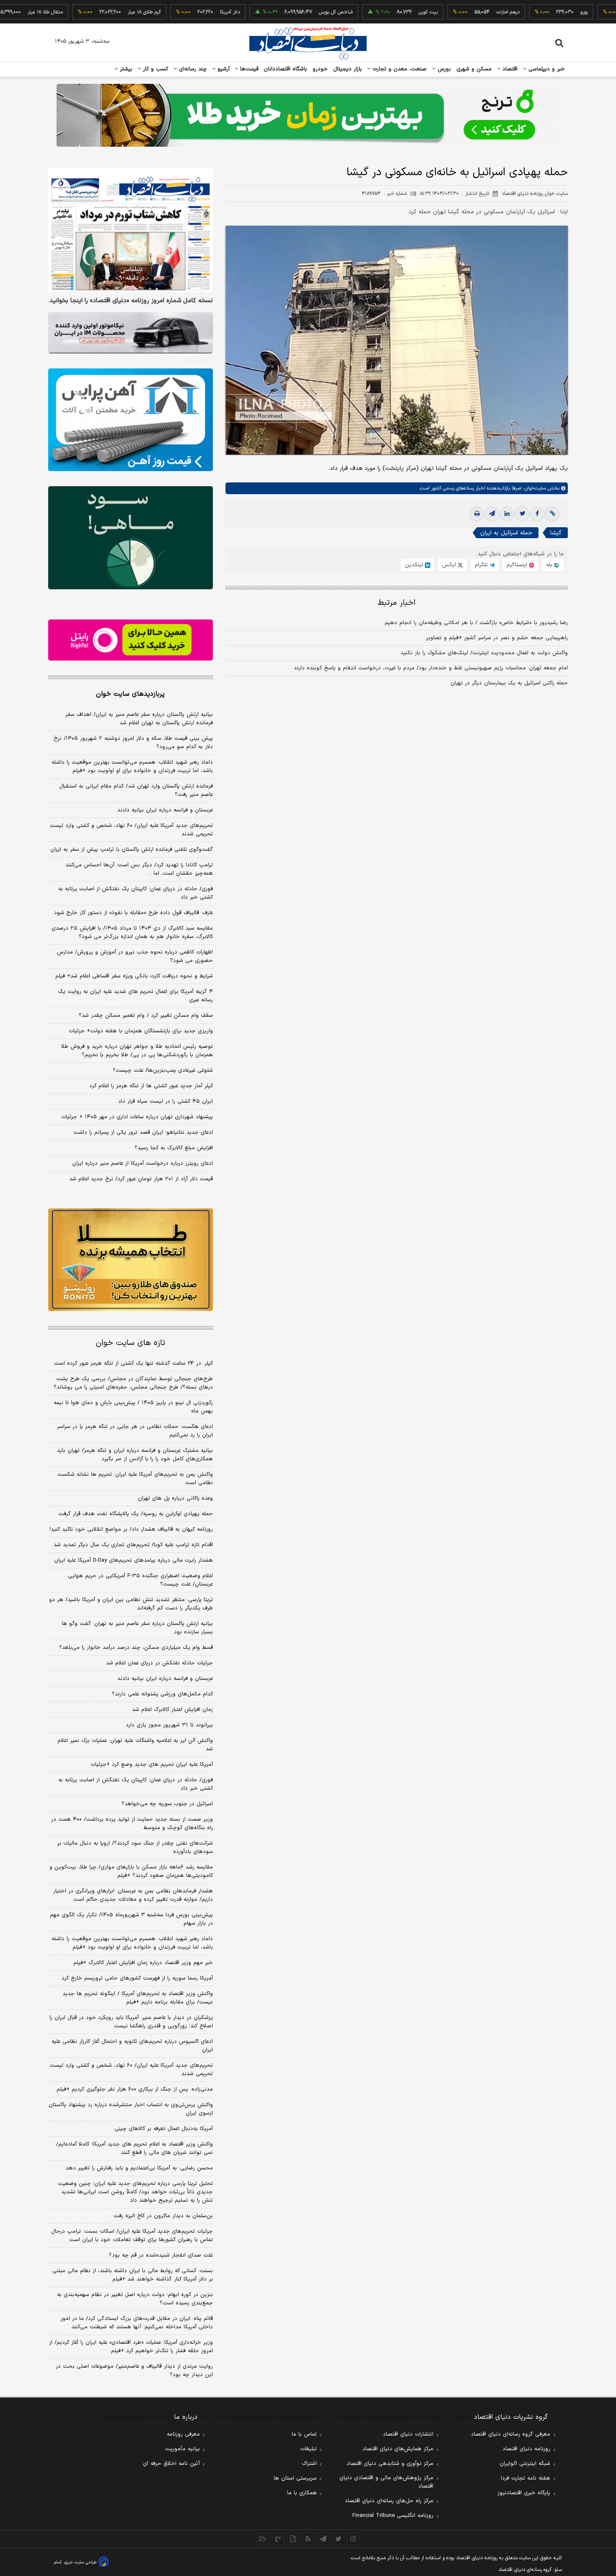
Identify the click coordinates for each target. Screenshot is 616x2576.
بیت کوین (380, 12)
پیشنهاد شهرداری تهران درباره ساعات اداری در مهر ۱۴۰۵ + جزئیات (137, 1117)
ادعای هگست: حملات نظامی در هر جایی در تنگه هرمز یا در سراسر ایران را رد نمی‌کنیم (135, 1431)
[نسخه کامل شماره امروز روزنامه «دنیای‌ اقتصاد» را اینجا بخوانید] (131, 230)
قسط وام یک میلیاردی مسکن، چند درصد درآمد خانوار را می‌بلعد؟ (136, 1648)
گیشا (556, 533)
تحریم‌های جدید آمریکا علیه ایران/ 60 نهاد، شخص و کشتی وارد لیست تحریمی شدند (131, 2070)
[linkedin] (507, 514)
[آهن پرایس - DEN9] (131, 420)
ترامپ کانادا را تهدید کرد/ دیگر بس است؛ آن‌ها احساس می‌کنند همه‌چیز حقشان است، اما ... (139, 869)
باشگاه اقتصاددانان (286, 69)
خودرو (320, 69)
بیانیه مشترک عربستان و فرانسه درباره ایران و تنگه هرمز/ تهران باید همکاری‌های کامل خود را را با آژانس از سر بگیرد (135, 1455)
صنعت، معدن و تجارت (399, 69)
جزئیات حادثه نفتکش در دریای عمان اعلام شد (159, 1663)
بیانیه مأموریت (182, 2449)
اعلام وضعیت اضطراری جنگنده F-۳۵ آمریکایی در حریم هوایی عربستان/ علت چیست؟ (140, 1580)
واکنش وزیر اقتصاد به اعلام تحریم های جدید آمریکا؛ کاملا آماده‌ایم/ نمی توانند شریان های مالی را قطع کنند (135, 2148)
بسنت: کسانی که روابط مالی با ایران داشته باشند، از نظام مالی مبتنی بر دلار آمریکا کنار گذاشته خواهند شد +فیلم (133, 2275)
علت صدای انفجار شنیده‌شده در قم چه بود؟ (161, 2255)
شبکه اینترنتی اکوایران (525, 2464)
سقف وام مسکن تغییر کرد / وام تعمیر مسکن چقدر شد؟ (146, 1016)
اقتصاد (509, 69)
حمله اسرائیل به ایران (506, 533)
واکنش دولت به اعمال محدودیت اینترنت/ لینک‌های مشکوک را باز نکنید (484, 653)
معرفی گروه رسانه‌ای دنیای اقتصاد (511, 2434)
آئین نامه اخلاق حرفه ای (171, 2464)
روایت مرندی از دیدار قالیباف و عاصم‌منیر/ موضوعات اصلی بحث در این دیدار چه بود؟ (134, 2371)
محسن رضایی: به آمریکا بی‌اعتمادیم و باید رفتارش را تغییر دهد (139, 2168)
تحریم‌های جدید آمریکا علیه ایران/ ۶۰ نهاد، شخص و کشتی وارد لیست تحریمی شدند (131, 830)
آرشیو (223, 69)
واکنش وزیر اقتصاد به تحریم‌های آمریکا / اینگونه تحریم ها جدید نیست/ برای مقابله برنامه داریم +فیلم (138, 1998)
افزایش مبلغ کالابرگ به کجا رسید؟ (174, 1148)
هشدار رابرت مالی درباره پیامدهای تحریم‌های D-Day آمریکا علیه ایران (133, 1560)
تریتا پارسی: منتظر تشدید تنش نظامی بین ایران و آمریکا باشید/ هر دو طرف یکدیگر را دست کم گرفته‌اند (131, 1604)
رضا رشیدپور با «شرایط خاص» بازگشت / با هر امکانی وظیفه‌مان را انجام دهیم (476, 623)
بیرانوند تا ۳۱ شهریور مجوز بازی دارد (169, 1725)
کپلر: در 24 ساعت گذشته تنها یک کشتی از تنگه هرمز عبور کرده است (133, 1363)
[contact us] (278, 2539)
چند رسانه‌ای (192, 69)
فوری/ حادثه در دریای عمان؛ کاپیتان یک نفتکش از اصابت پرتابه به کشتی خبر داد (136, 893)
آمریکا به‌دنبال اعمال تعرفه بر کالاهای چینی (164, 2129)
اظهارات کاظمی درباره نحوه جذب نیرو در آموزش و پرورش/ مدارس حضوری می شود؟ (135, 956)
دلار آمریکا (182, 12)
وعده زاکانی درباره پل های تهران (175, 1498)
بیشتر (125, 69)
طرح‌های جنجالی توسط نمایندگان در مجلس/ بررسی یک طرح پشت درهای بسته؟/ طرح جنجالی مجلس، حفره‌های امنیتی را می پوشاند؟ (133, 1383)
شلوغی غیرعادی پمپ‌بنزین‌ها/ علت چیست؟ (163, 1070)
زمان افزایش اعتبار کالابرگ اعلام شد (172, 1710)
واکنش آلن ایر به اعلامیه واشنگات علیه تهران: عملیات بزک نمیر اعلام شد (135, 1745)
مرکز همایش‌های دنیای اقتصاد (398, 2449)
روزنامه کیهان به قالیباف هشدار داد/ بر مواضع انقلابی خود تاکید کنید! (131, 1529)
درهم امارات (460, 12)
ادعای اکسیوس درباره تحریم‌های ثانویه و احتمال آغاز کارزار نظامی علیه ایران (132, 2046)
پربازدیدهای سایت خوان (130, 694)
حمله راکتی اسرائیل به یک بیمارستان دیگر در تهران (509, 683)
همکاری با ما (302, 2493)
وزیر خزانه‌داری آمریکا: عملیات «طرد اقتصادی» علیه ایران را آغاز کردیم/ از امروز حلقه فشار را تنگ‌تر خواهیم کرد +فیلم (131, 2347)
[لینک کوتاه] (552, 514)
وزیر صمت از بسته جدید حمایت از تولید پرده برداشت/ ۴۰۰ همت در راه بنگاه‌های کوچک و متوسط (132, 1824)
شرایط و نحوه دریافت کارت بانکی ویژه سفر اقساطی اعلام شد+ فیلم (134, 976)
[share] (293, 2539)
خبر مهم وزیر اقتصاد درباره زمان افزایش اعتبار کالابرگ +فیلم (143, 1963)
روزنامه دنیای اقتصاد (526, 2449)
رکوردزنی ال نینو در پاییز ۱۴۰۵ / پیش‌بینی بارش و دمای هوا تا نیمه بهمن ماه (133, 1407)
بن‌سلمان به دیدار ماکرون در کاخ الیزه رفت (163, 2216)
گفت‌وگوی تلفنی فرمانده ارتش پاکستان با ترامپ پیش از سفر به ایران (132, 850)
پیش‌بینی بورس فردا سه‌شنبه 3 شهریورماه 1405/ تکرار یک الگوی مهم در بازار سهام (131, 1919)
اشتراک (309, 2464)
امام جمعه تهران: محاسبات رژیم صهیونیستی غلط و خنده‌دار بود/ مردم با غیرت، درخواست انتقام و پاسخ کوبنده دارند (431, 668)
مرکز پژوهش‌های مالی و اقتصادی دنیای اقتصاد (386, 2482)
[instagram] (353, 2539)
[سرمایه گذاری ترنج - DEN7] (308, 115)
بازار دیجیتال (348, 69)
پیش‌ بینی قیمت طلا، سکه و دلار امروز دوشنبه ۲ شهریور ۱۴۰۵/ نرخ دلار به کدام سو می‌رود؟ (133, 743)
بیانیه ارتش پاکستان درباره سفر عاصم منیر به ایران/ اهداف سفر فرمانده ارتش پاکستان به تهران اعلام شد (139, 719)
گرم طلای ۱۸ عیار (96, 12)
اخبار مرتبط (397, 603)
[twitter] (522, 514)
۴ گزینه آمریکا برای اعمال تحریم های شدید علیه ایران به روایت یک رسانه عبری (135, 996)
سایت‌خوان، (534, 488)
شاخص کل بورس (288, 12)
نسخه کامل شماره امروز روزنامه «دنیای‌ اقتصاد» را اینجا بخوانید (131, 301)
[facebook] (537, 514)
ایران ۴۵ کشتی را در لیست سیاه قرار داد (166, 1101)
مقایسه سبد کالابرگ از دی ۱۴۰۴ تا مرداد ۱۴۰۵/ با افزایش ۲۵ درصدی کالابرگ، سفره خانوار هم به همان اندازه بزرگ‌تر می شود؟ (132, 933)
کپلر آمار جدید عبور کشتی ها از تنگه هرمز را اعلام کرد (151, 1086)
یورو (536, 12)
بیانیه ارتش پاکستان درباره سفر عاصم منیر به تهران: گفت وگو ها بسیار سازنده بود (137, 1628)
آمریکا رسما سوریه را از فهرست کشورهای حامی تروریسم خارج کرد (137, 1978)
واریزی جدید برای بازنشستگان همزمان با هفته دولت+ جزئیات (141, 1031)
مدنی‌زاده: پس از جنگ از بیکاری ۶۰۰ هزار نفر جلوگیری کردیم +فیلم (135, 2089)
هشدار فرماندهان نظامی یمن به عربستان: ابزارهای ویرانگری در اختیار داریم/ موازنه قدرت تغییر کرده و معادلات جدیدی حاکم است (133, 1895)
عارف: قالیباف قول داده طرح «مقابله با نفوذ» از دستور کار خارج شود (133, 913)
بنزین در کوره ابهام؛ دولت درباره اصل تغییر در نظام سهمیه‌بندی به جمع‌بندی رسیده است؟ (135, 2299)
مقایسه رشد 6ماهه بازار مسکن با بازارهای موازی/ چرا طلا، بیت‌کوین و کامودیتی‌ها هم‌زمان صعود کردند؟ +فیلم (131, 1871)
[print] (477, 514)
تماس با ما (304, 2434)
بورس (443, 69)
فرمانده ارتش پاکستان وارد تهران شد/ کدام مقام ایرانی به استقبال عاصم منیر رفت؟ (136, 790)
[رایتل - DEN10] (131, 640)
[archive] (263, 2539)
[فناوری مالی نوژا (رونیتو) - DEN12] (131, 1260)
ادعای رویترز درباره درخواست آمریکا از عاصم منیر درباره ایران (142, 1164)
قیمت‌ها (248, 69)
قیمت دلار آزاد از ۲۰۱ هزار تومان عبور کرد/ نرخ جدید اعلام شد (141, 1179)
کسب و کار (155, 69)
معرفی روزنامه (183, 2434)
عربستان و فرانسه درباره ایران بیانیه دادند (165, 810)
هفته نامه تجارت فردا (525, 2478)
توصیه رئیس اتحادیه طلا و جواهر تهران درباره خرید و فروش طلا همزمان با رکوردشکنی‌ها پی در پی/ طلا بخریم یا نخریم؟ (137, 1051)
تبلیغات (308, 2449)
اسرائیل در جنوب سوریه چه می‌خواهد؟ (167, 1804)
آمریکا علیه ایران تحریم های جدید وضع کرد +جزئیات (152, 1765)
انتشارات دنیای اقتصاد (408, 2434)
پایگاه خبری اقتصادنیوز (524, 2493)
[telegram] (492, 514)
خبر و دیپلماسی (546, 69)
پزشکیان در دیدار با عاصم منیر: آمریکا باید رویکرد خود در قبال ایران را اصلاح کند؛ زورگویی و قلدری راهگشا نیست (131, 2022)
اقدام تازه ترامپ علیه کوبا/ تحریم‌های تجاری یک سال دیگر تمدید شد (133, 1545)
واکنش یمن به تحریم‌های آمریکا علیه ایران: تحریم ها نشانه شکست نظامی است (135, 1479)
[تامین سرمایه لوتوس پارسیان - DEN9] (131, 538)
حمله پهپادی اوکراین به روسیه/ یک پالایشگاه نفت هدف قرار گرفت (136, 1514)
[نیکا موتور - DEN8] (131, 333)
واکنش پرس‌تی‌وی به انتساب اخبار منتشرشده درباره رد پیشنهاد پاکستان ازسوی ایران (131, 2109)
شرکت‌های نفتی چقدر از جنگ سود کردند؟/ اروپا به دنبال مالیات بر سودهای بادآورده (135, 1848)
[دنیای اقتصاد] (308, 43)
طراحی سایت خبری (80, 2562)
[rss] (308, 2539)
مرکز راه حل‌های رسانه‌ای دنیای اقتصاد (389, 2501)
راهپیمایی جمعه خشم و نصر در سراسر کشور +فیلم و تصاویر (497, 638)
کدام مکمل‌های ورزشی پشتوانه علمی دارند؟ (162, 1694)
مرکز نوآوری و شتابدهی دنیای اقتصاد (390, 2464)
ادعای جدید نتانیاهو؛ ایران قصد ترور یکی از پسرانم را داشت (143, 1133)
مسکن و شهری (474, 69)
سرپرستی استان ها (295, 2478)
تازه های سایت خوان (131, 1343)
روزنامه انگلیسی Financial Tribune (393, 2516)
